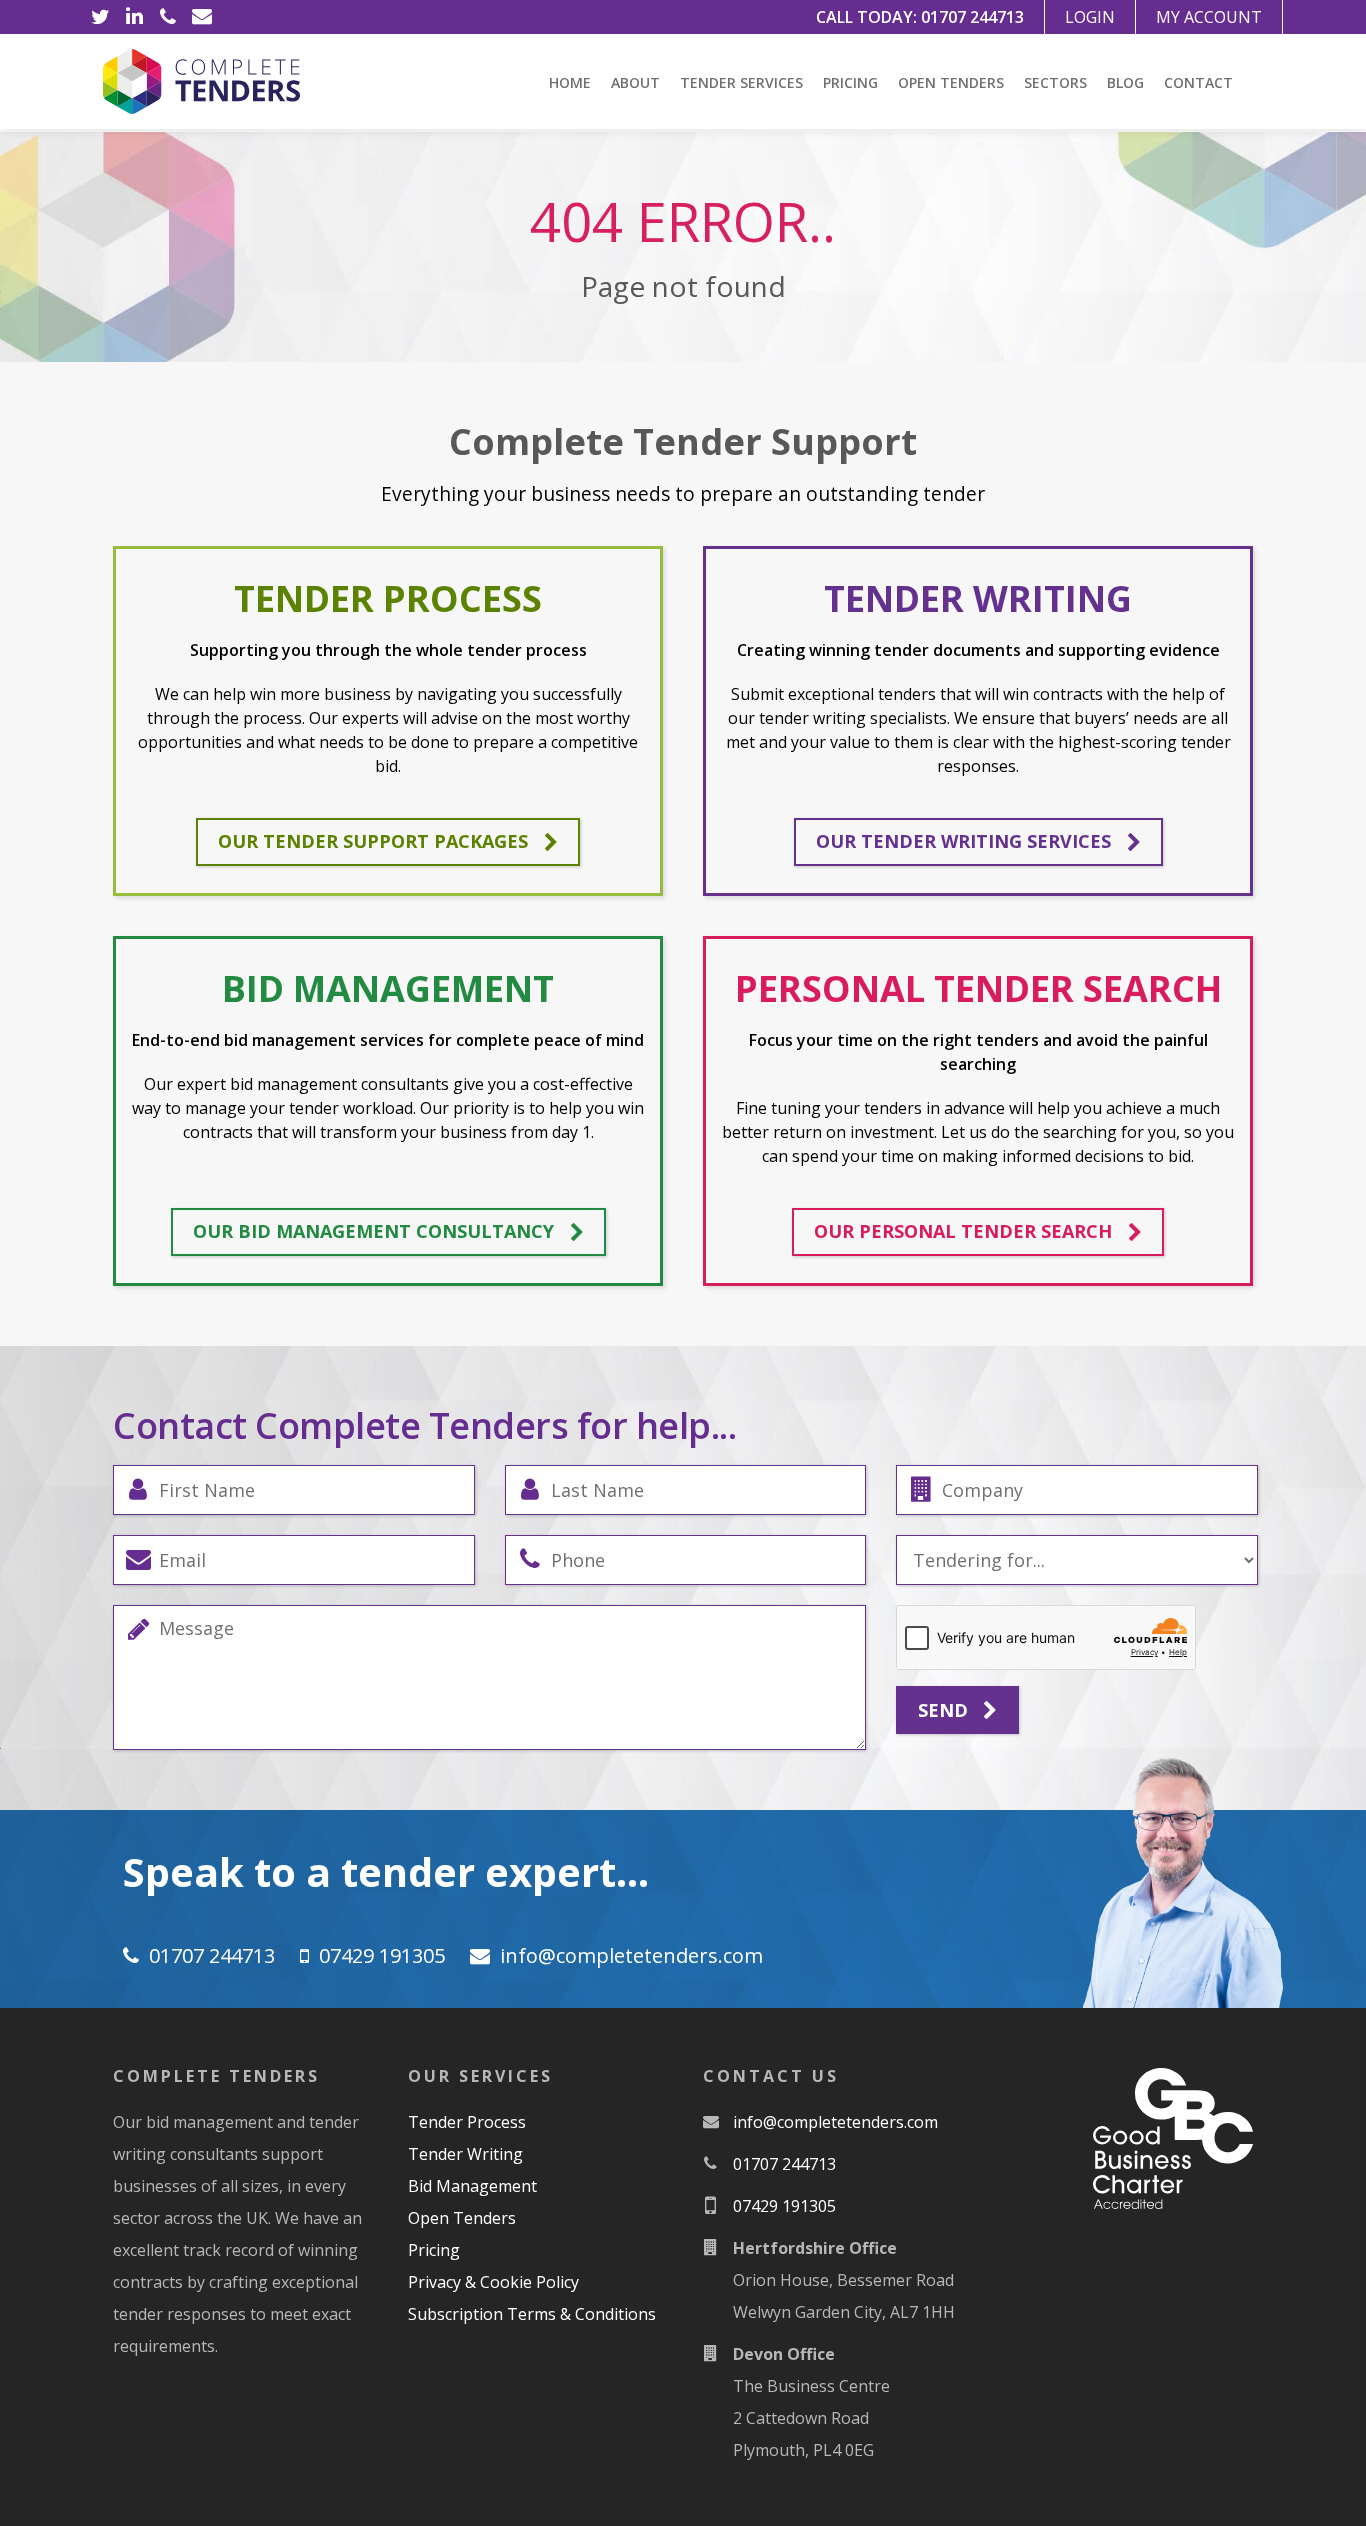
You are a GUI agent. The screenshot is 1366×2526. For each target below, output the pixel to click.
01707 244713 (972, 17)
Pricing (850, 82)
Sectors (1055, 82)
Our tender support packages (373, 841)
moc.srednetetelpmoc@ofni (631, 1955)
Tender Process (467, 2122)
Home (570, 82)
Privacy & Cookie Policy (493, 2282)
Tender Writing (465, 2154)
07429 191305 (382, 1955)
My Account (1209, 17)
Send (945, 1710)
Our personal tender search (963, 1231)
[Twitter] (100, 17)
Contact (1198, 82)
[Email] (202, 17)
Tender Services (741, 82)
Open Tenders (951, 82)
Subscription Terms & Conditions (532, 2314)
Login (1090, 17)
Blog (1125, 82)
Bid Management (472, 2186)
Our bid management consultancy (373, 1231)
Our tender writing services (963, 841)
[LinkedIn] (134, 17)
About (635, 82)
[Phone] (168, 17)
